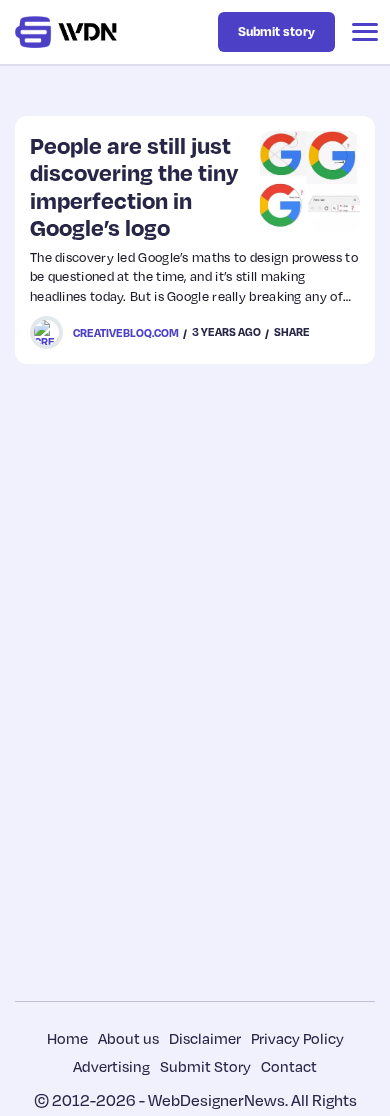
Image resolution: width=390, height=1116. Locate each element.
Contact (289, 1066)
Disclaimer (205, 1038)
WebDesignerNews (216, 1100)
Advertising (111, 1066)
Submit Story (205, 1066)
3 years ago (226, 332)
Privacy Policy (297, 1038)
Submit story (276, 31)
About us (128, 1038)
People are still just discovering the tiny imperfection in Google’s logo (134, 186)
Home (67, 1038)
